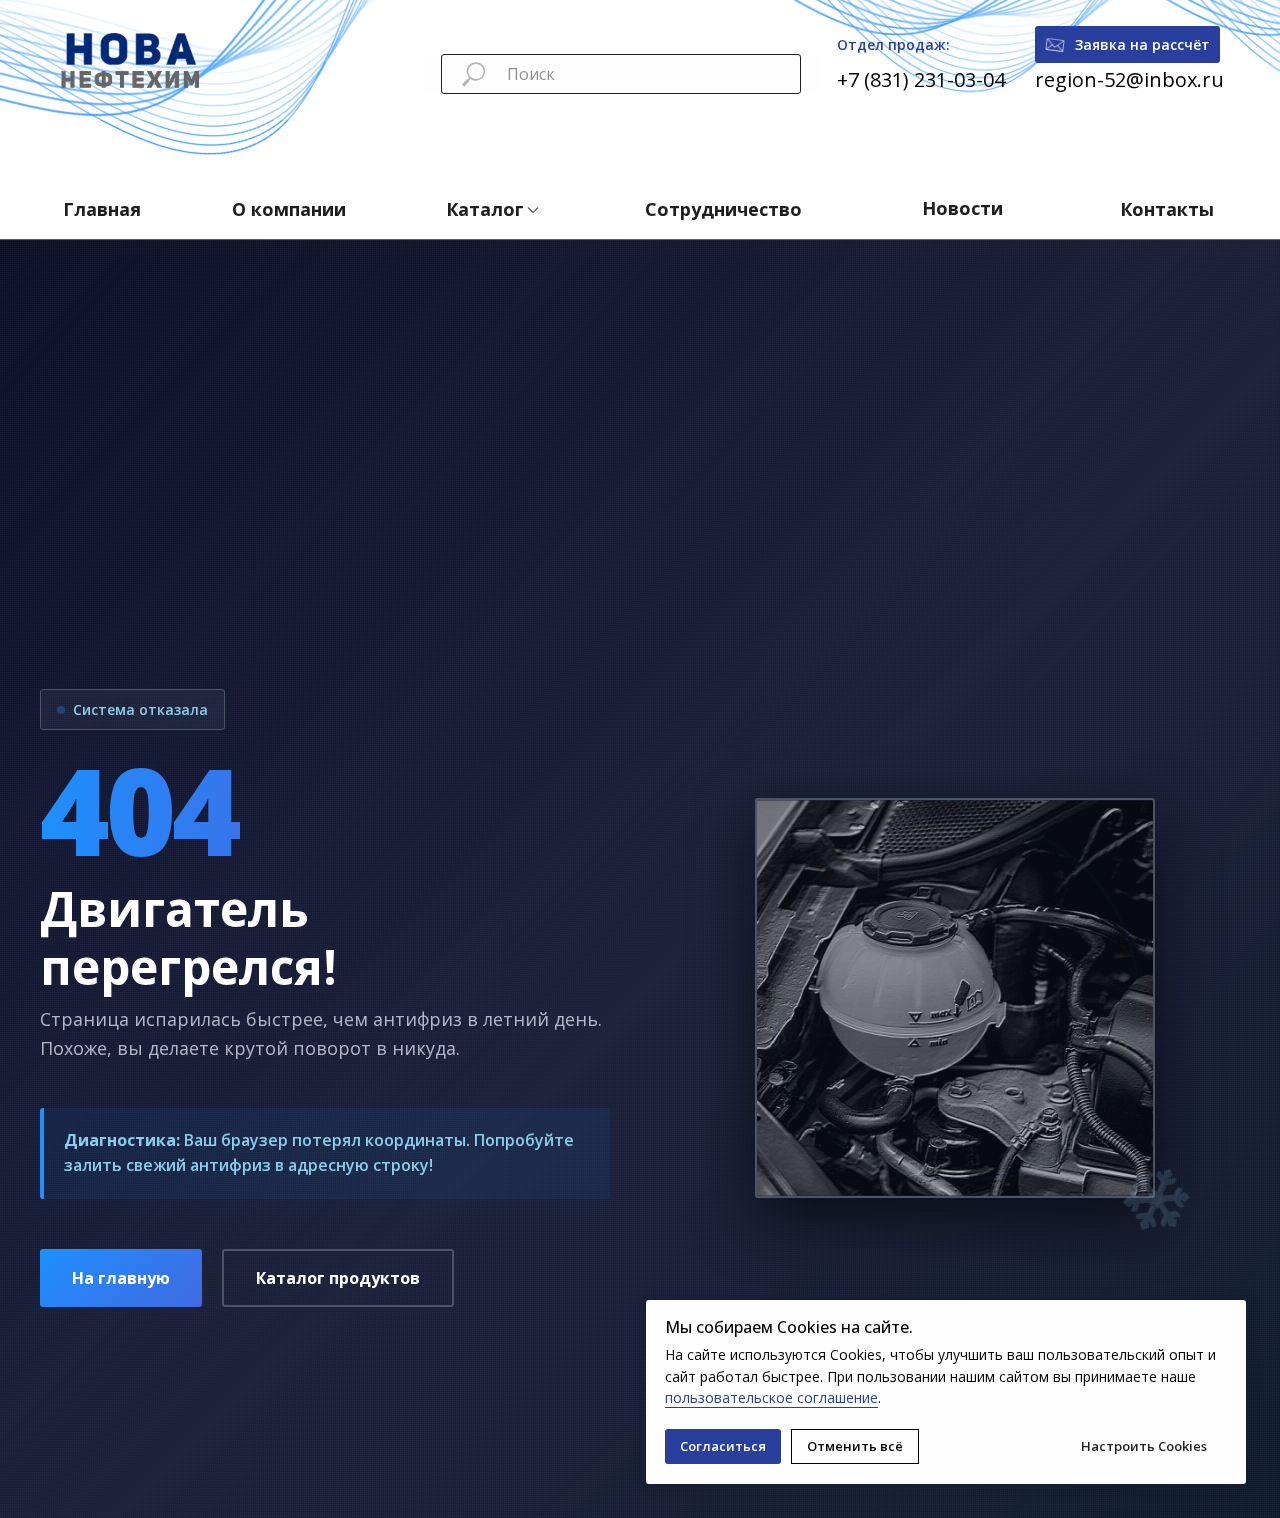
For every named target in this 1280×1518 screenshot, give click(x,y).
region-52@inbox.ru (1129, 79)
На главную (121, 1278)
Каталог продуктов (338, 1278)
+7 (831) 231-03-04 (921, 79)
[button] (1127, 44)
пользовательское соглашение (771, 1397)
